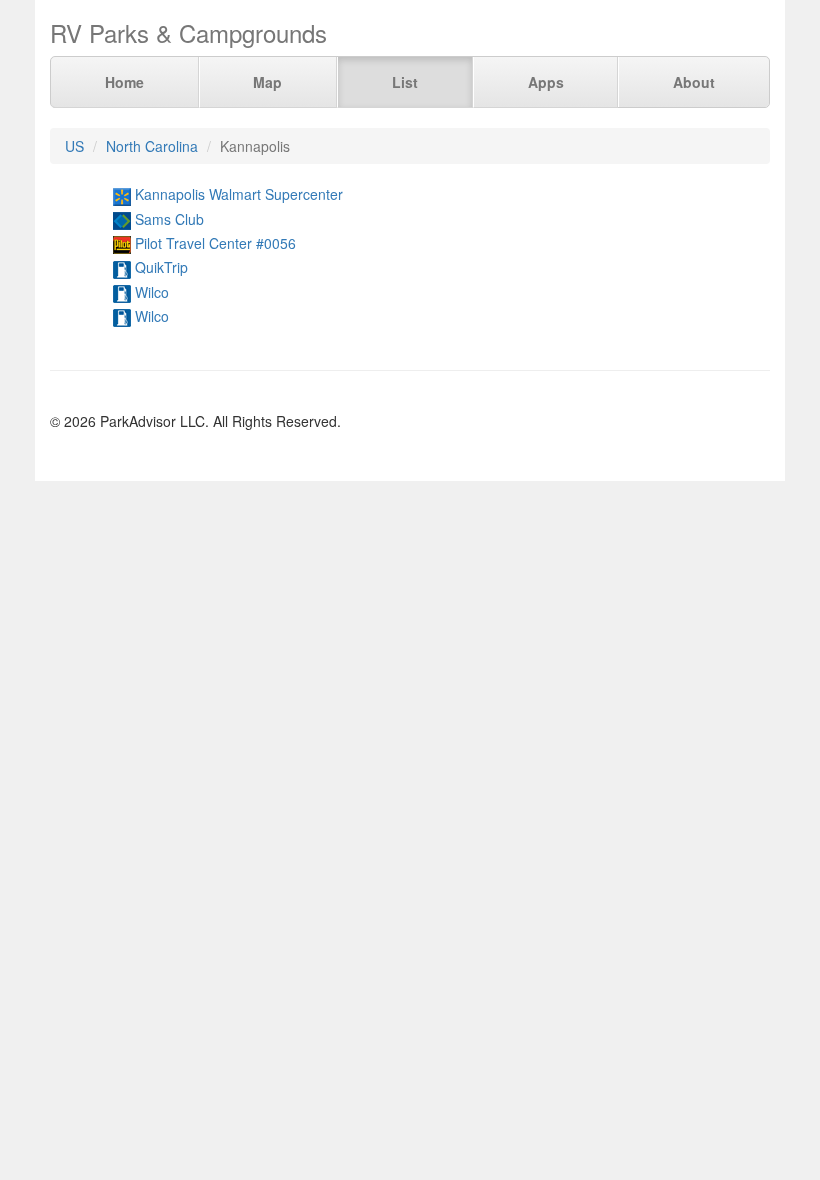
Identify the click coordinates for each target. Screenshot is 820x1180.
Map (267, 82)
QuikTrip (161, 267)
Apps (546, 82)
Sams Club (169, 219)
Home (124, 82)
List (405, 82)
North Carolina (152, 146)
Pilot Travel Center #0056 (215, 243)
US (74, 146)
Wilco (152, 292)
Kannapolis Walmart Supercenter (239, 194)
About (694, 82)
